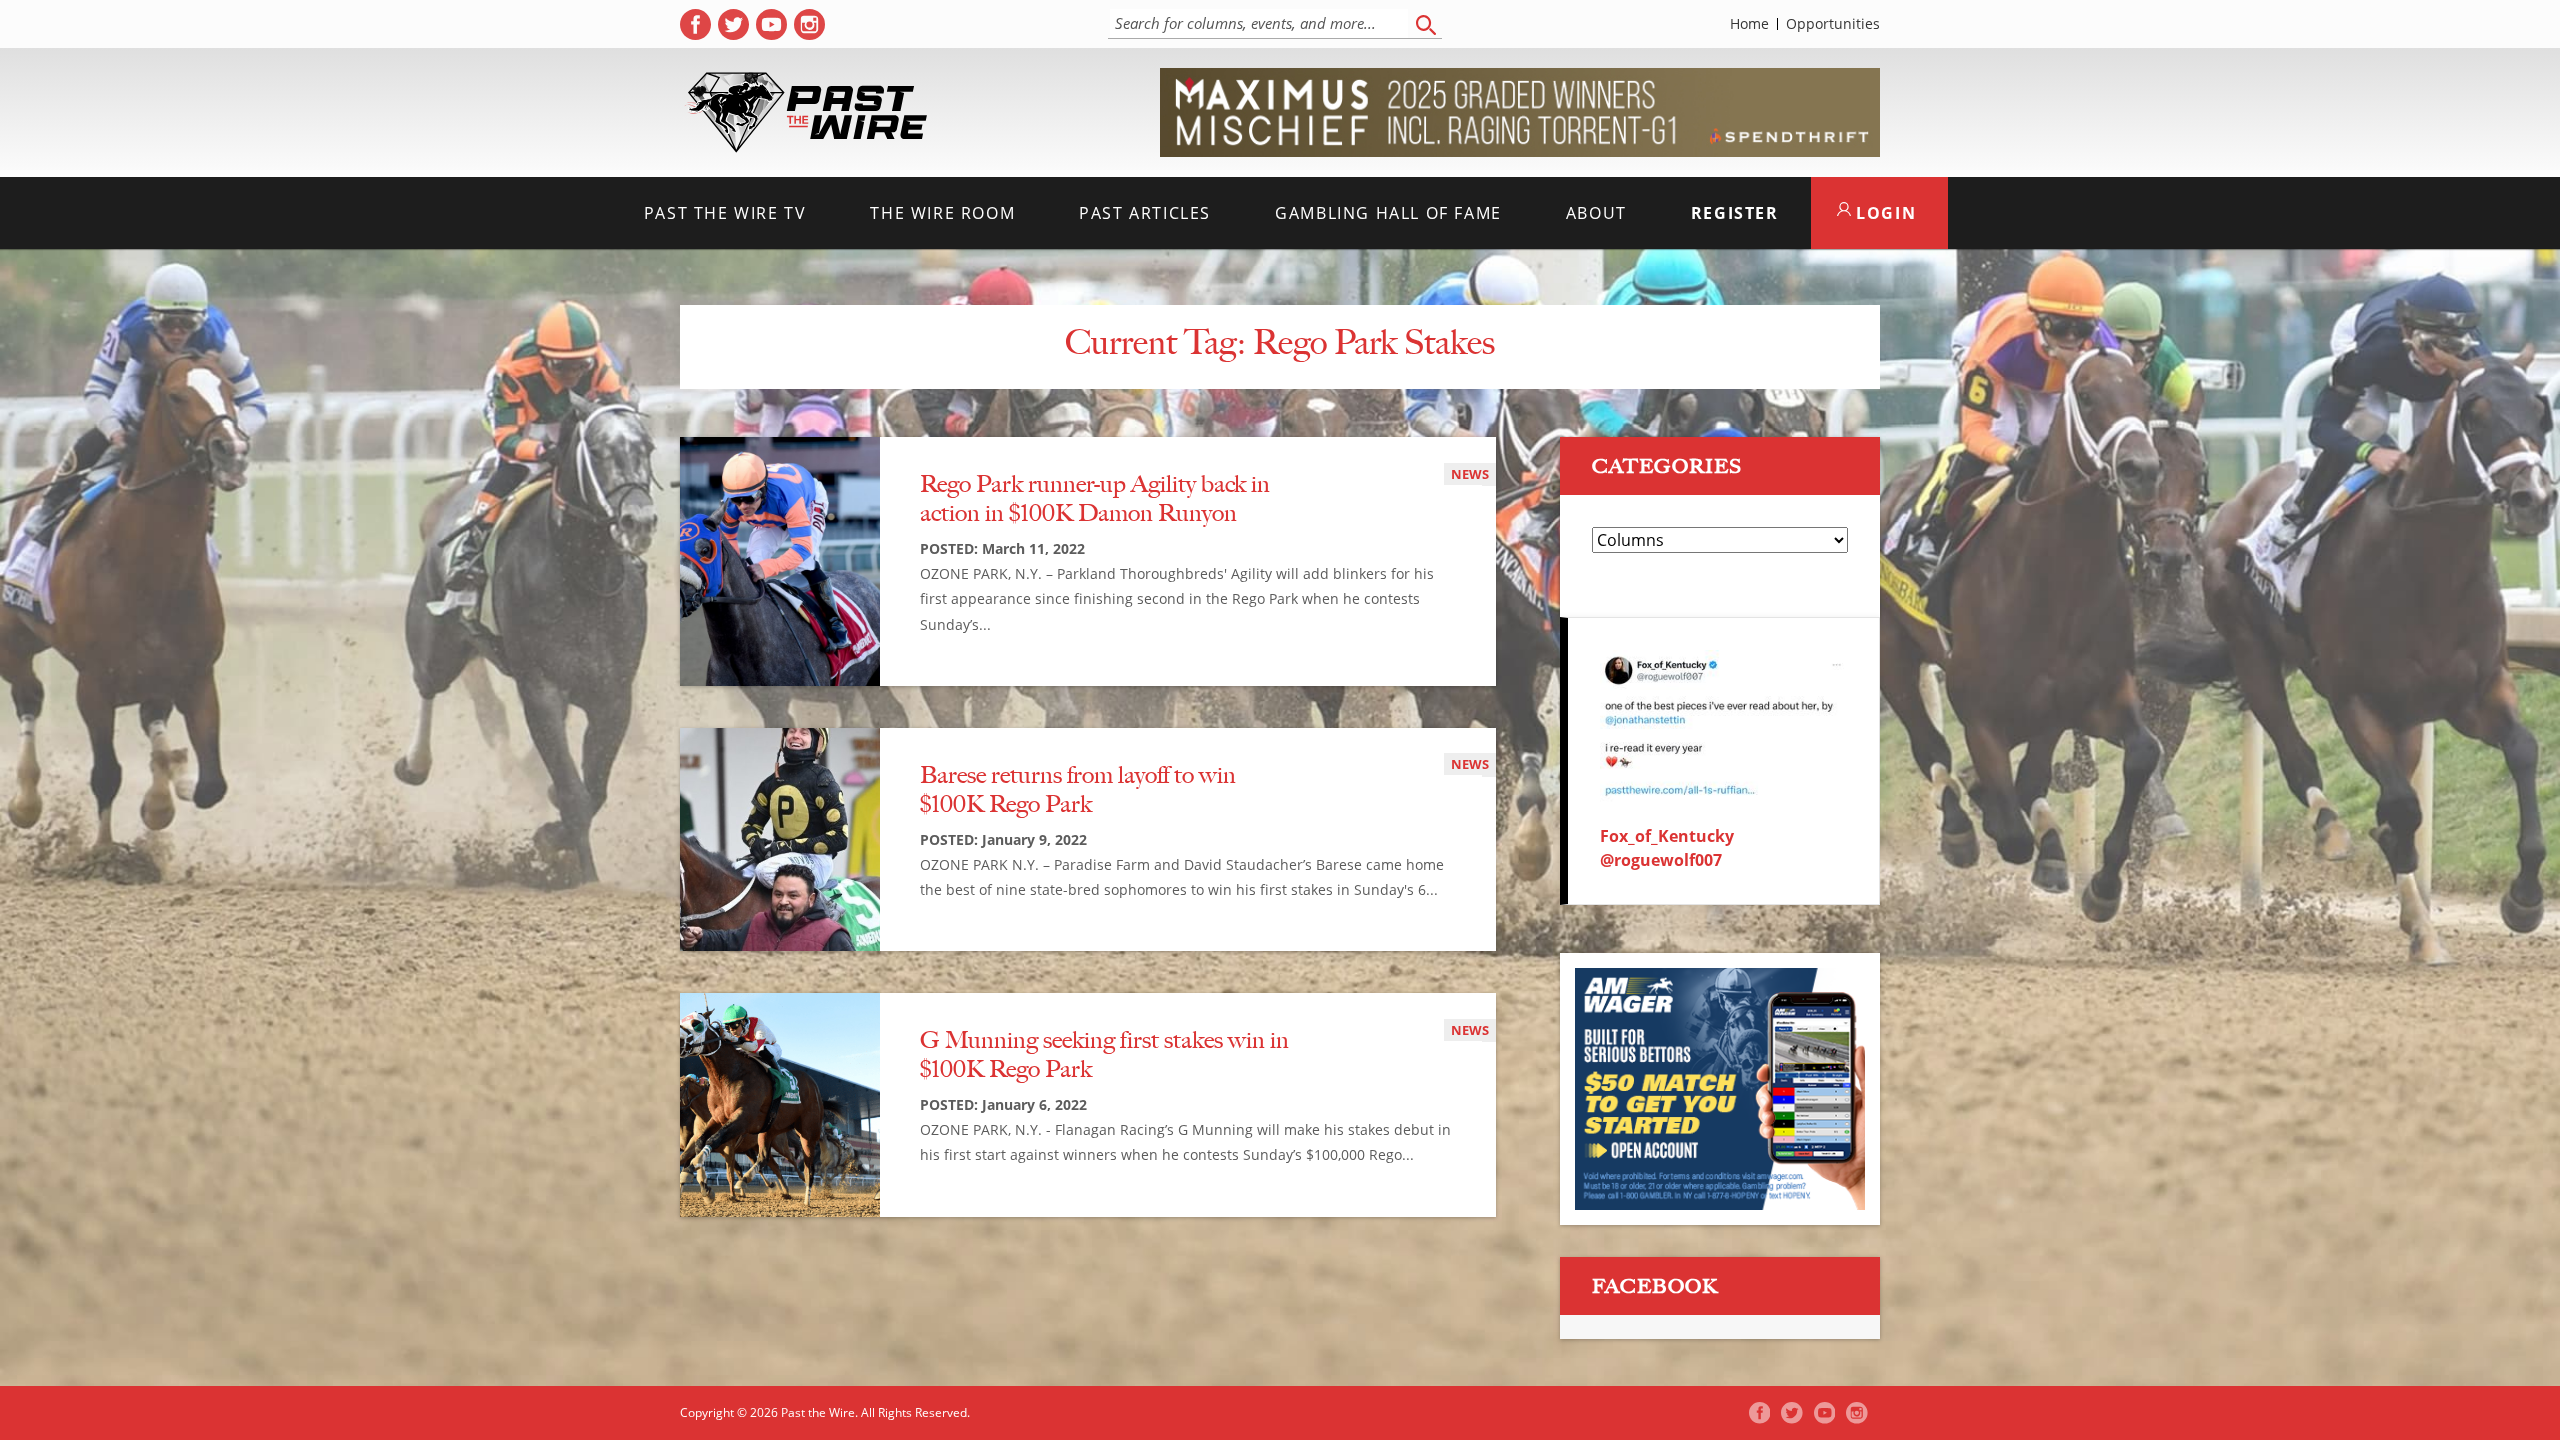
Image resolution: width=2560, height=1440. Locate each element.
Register (1735, 213)
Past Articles (1145, 213)
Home (1749, 24)
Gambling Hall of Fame (1388, 213)
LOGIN (1884, 213)
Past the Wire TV (725, 213)
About (1596, 213)
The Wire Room (942, 213)
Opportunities (1833, 24)
